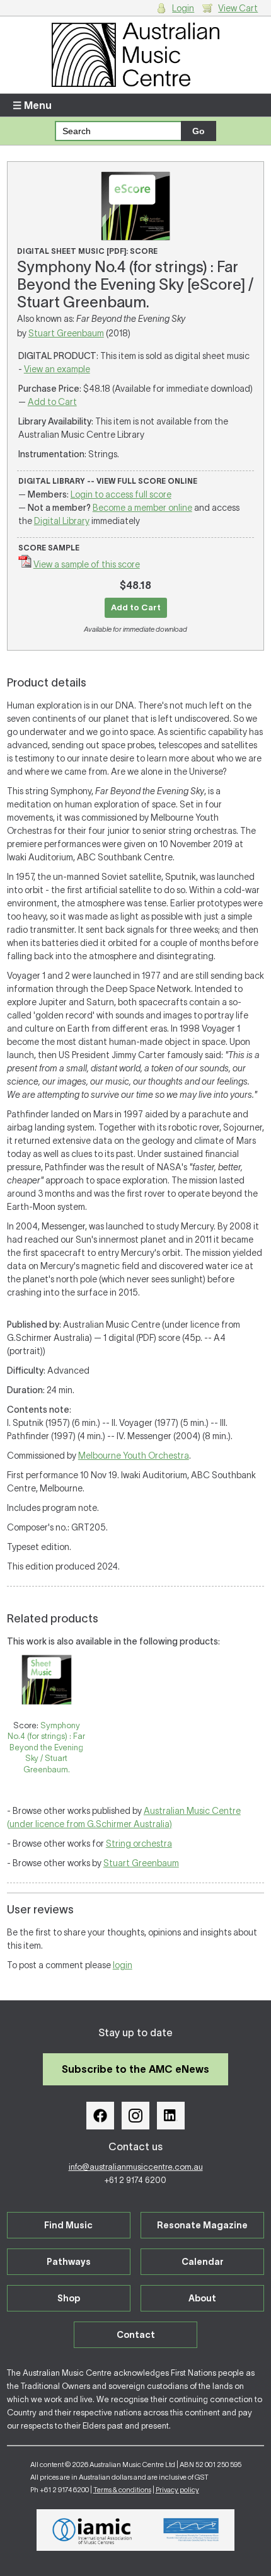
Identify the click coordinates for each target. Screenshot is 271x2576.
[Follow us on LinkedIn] (171, 2116)
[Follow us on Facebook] (100, 2116)
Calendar (203, 2262)
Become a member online (142, 508)
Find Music (68, 2225)
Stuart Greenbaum (66, 333)
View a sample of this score (87, 564)
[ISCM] (191, 2530)
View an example (57, 369)
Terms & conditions (122, 2490)
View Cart (238, 8)
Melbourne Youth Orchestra (134, 1456)
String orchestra (139, 1844)
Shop (69, 2298)
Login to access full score (121, 494)
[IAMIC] (92, 2530)
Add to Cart (52, 402)
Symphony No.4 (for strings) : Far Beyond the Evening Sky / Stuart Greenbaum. (46, 1747)
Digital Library (62, 521)
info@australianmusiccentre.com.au (136, 2167)
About (202, 2298)
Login (183, 8)
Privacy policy (177, 2490)
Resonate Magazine (202, 2225)
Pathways (69, 2262)
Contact (136, 2335)
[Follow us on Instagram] (135, 2116)
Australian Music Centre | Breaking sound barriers (136, 55)
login (123, 1965)
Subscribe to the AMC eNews (135, 2069)
